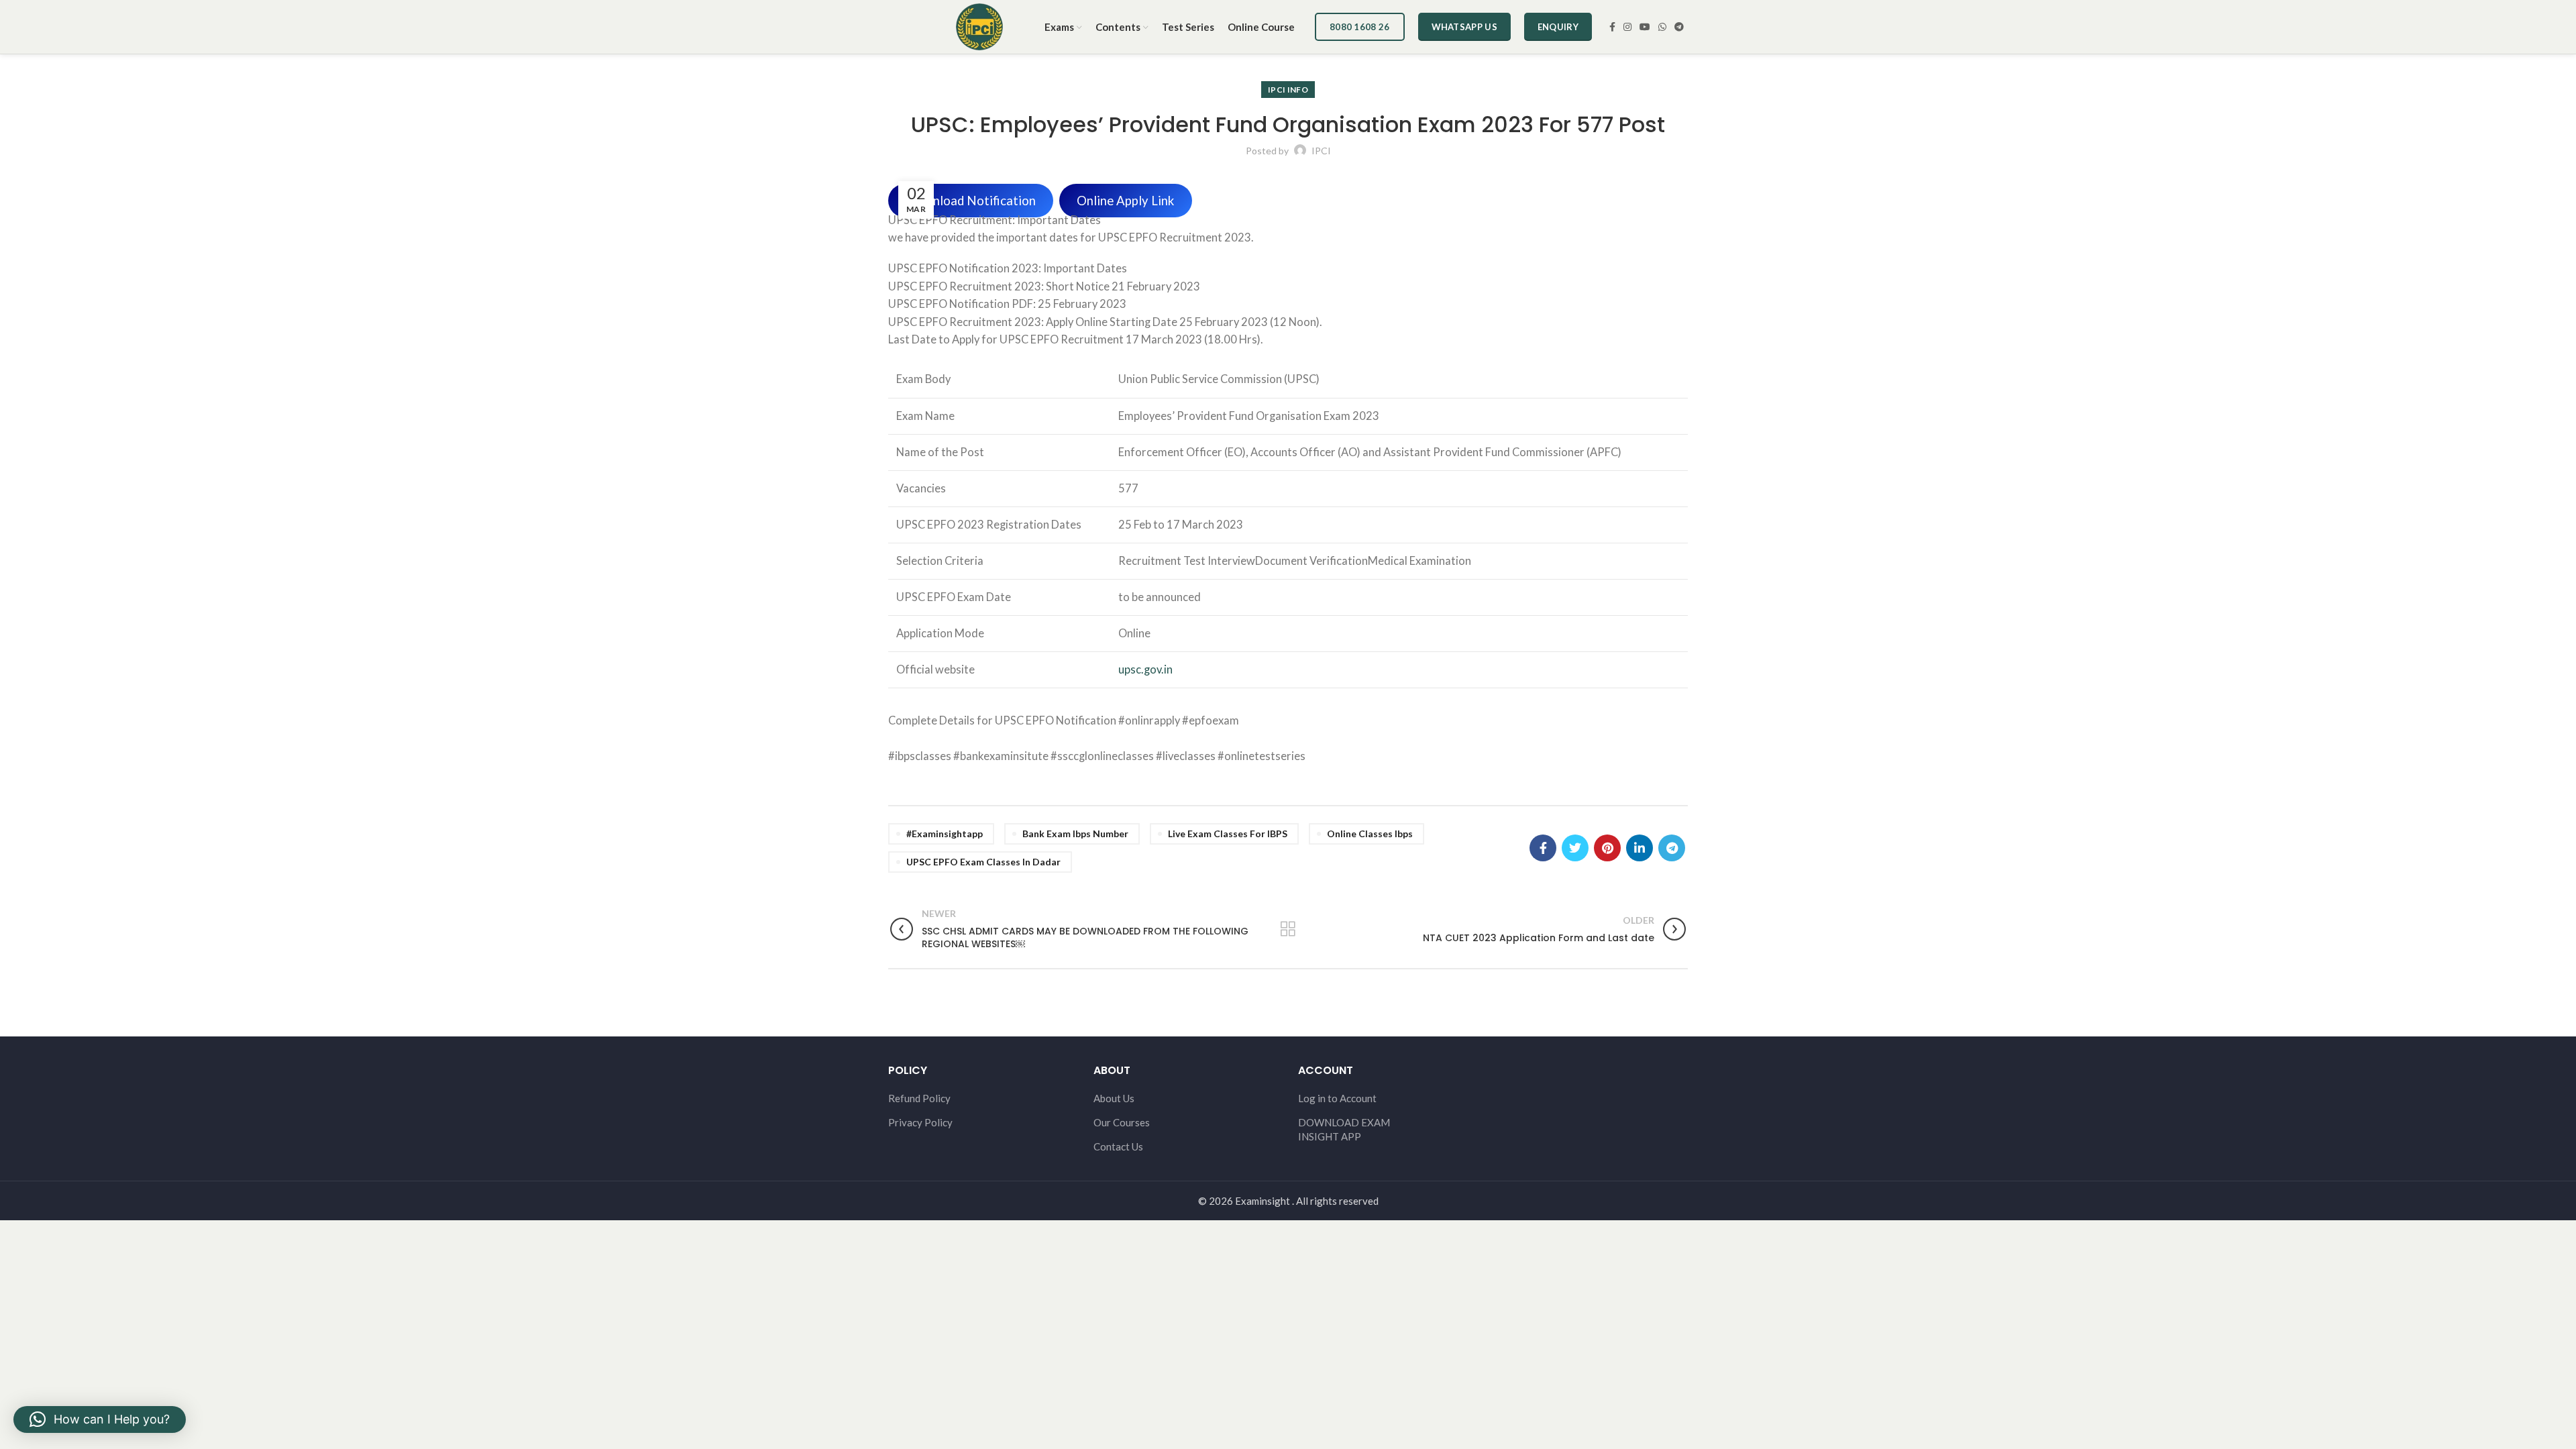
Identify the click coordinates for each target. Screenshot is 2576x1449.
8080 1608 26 (1360, 27)
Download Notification (971, 201)
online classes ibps (1370, 834)
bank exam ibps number (1075, 834)
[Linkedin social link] (1640, 848)
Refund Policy (919, 1098)
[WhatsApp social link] (1662, 27)
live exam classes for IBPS (1228, 834)
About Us (1114, 1098)
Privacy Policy (920, 1122)
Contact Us (1118, 1146)
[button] (100, 1419)
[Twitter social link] (1575, 848)
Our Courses (1122, 1122)
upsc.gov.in (1145, 669)
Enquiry (1558, 27)
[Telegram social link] (1679, 27)
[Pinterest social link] (1607, 848)
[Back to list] (1288, 929)
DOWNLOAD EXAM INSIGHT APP (1344, 1129)
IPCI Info (1288, 90)
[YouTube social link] (1645, 27)
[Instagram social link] (1627, 27)
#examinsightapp (945, 834)
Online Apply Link (1125, 201)
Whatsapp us (1464, 27)
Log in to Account (1337, 1098)
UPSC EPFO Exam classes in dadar (983, 862)
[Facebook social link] (1612, 27)
